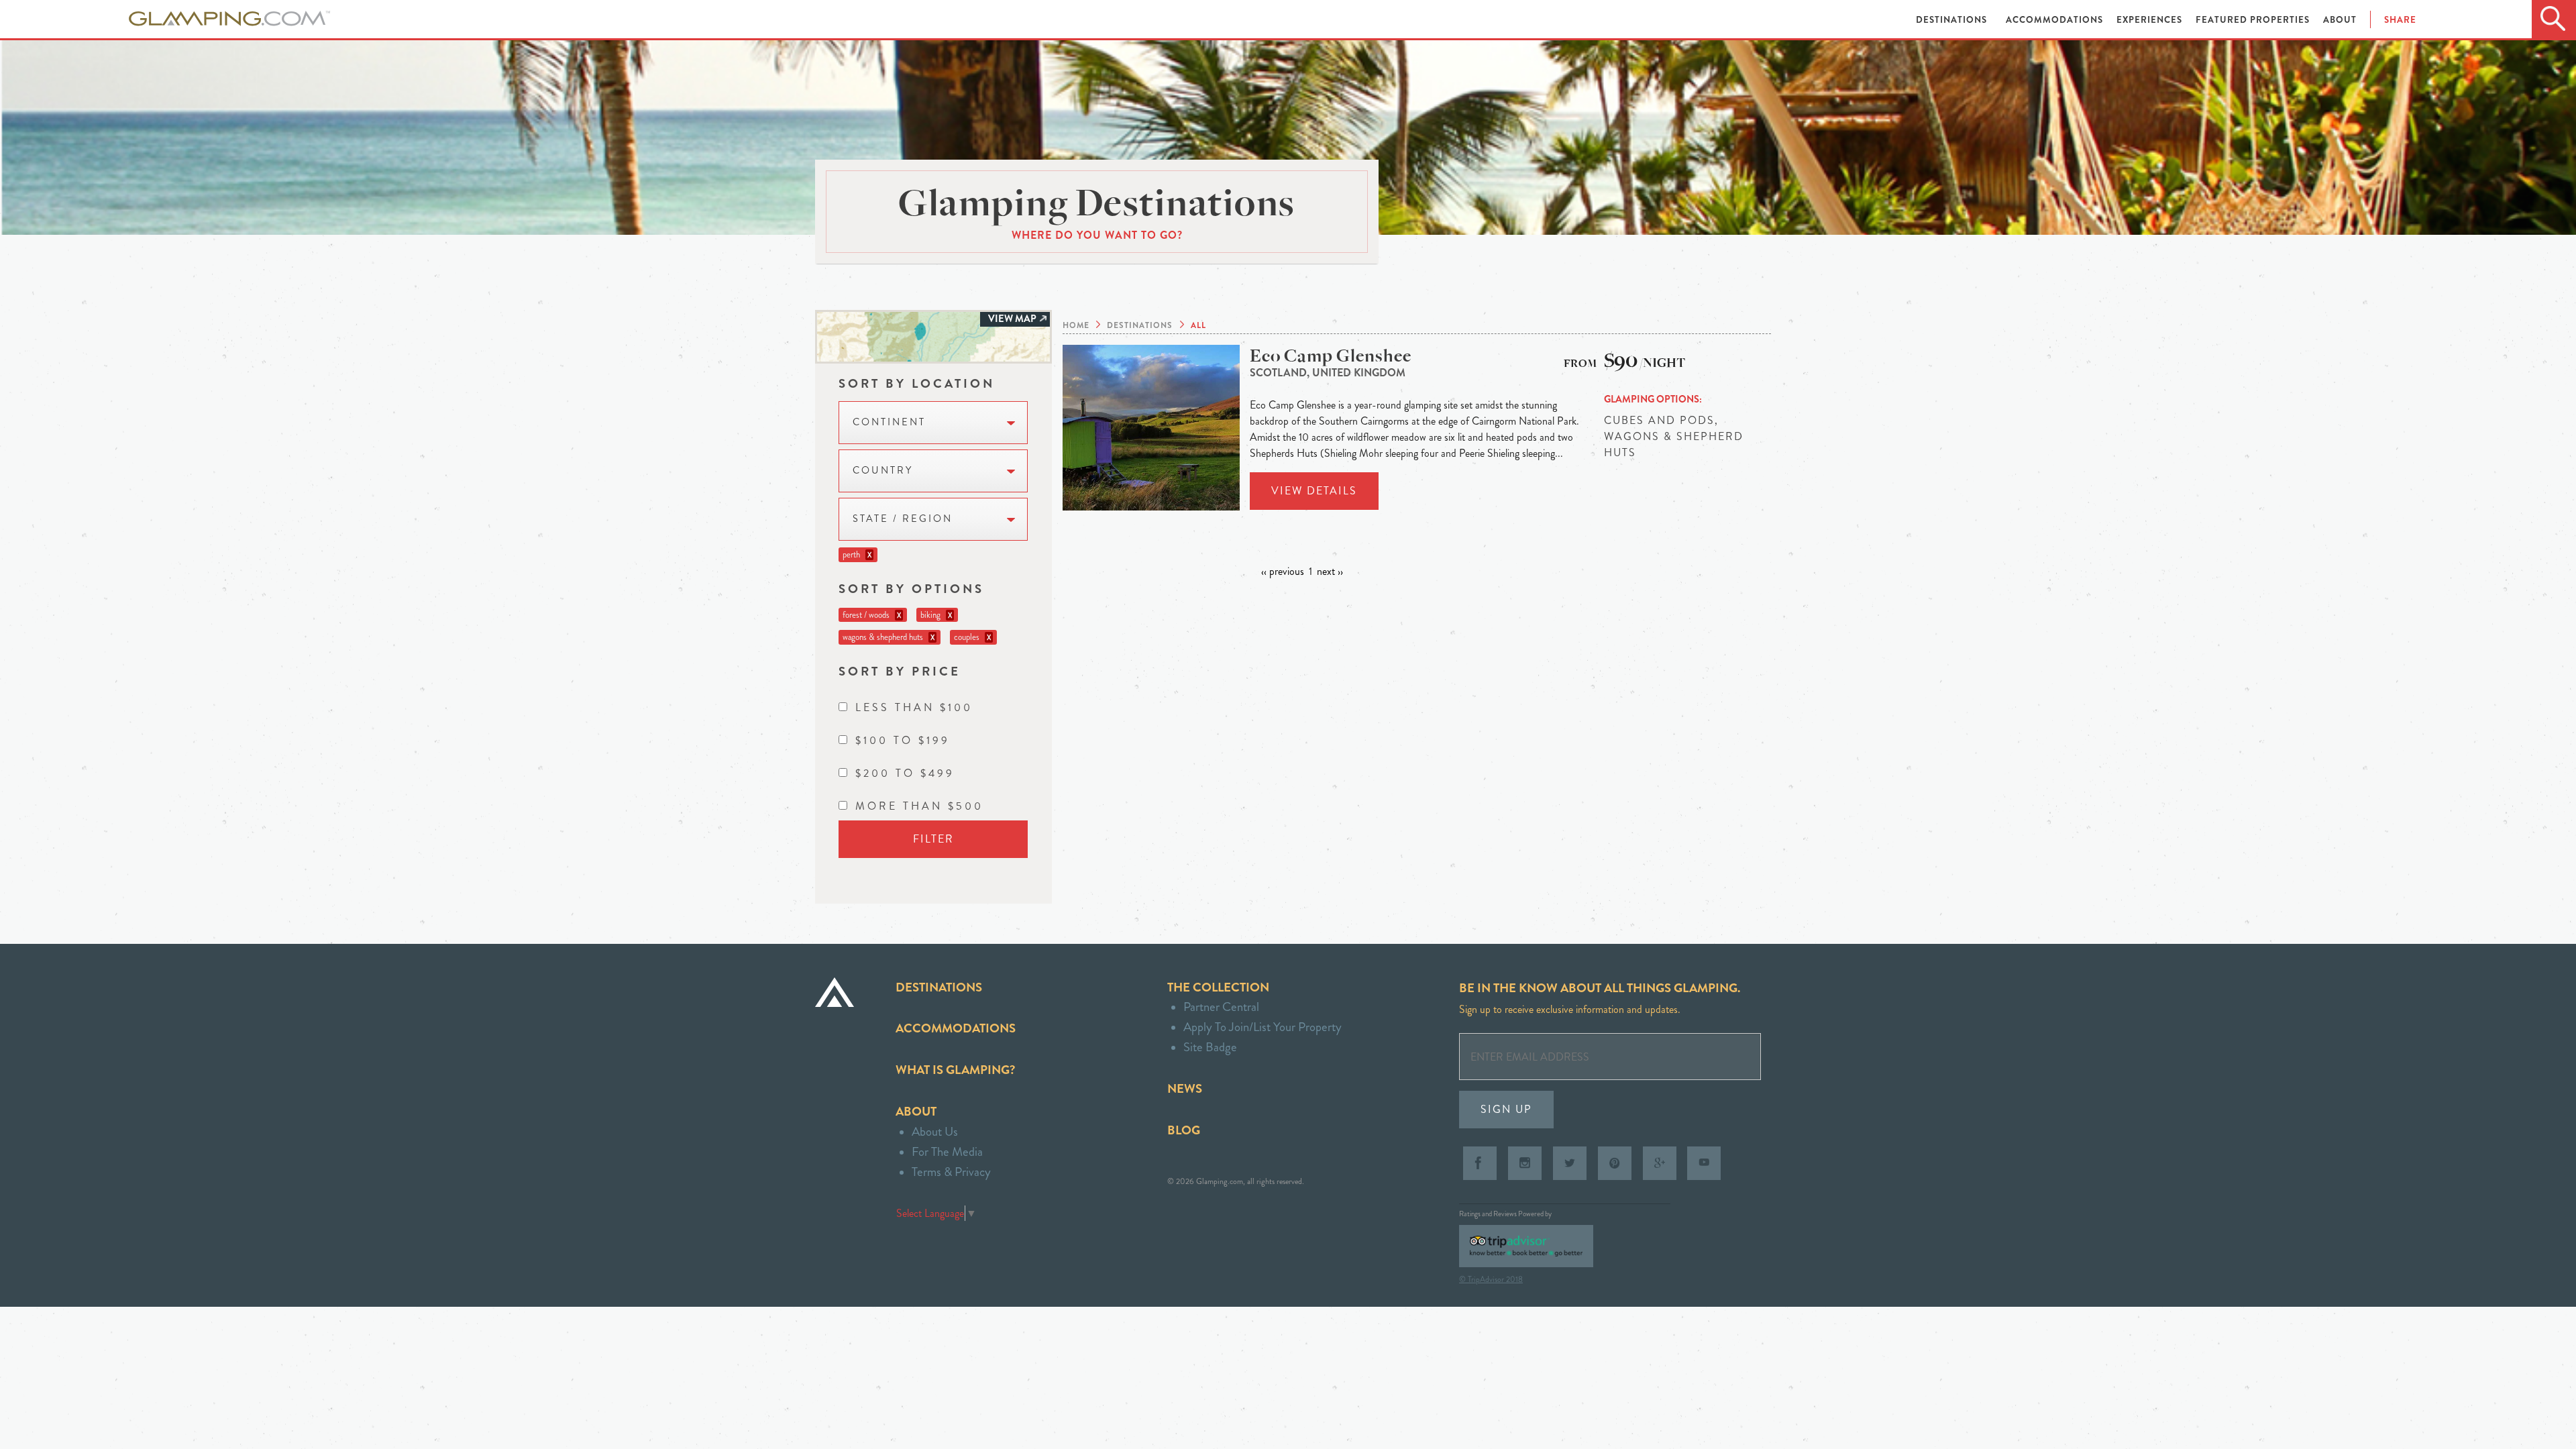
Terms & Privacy (951, 1172)
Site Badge (1210, 1047)
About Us (935, 1131)
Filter (933, 839)
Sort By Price (900, 671)
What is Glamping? (955, 1070)
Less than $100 (914, 707)
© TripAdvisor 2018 (1491, 1279)
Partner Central (1221, 1007)
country (883, 471)
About (2340, 20)
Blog (1184, 1130)
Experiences (2151, 20)
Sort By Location (917, 383)
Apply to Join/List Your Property (1263, 1027)
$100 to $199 (903, 740)
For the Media (947, 1151)
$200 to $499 (905, 773)
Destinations (1953, 20)
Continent (889, 422)
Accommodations (2056, 20)
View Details (1314, 491)
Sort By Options (911, 589)
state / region (903, 519)
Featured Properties (2254, 20)
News (1185, 1088)
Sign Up (1506, 1109)
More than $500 (919, 806)
